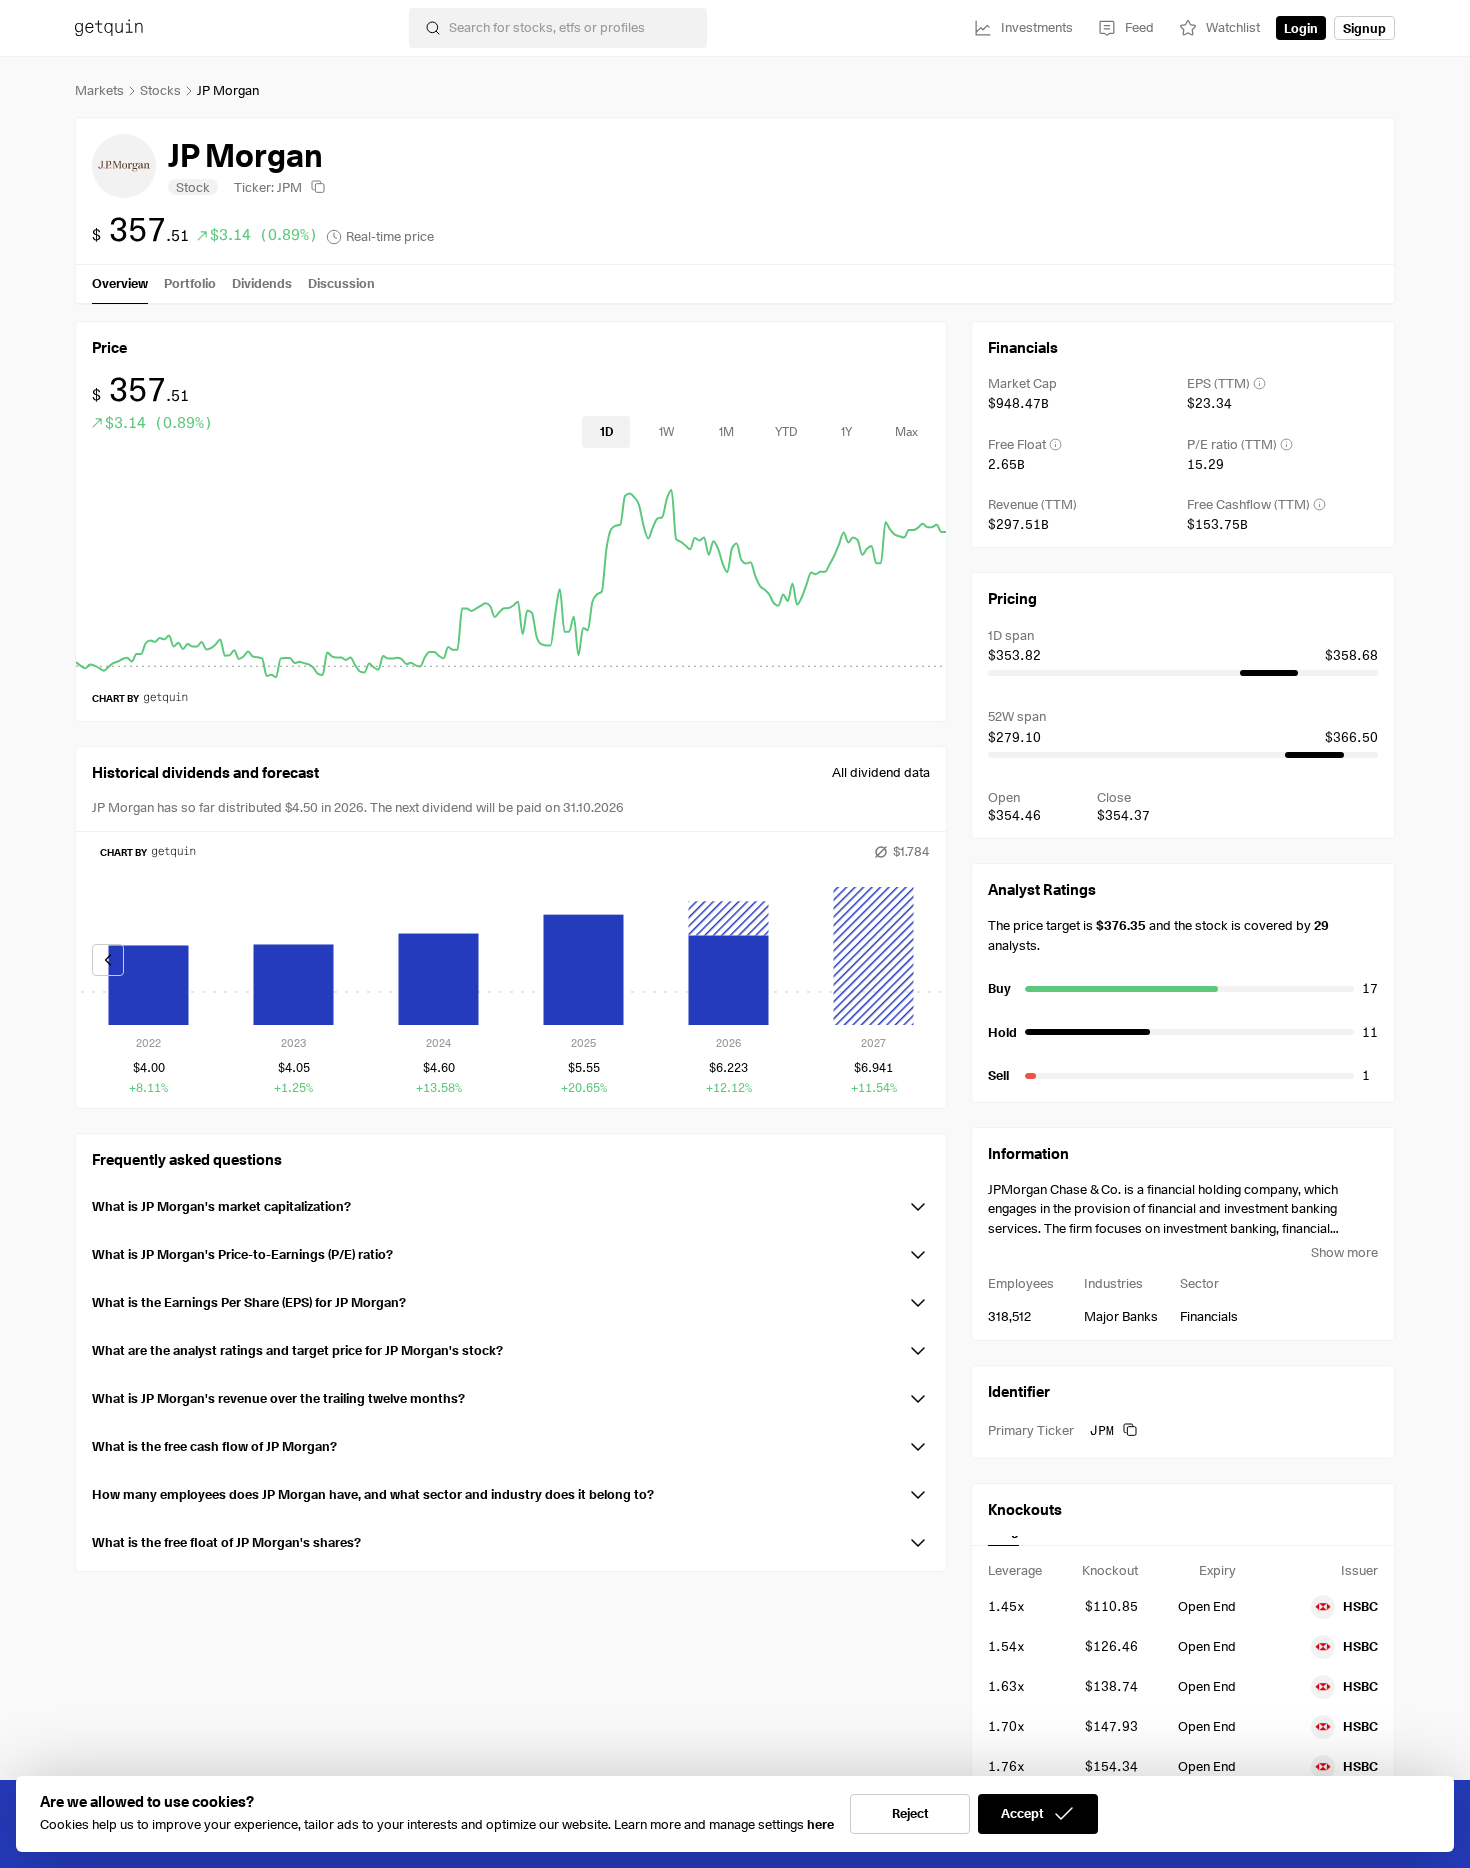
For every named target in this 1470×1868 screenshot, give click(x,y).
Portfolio (190, 283)
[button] (511, 1203)
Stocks (160, 90)
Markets (99, 90)
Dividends (262, 283)
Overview (120, 283)
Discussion (341, 283)
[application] (511, 574)
